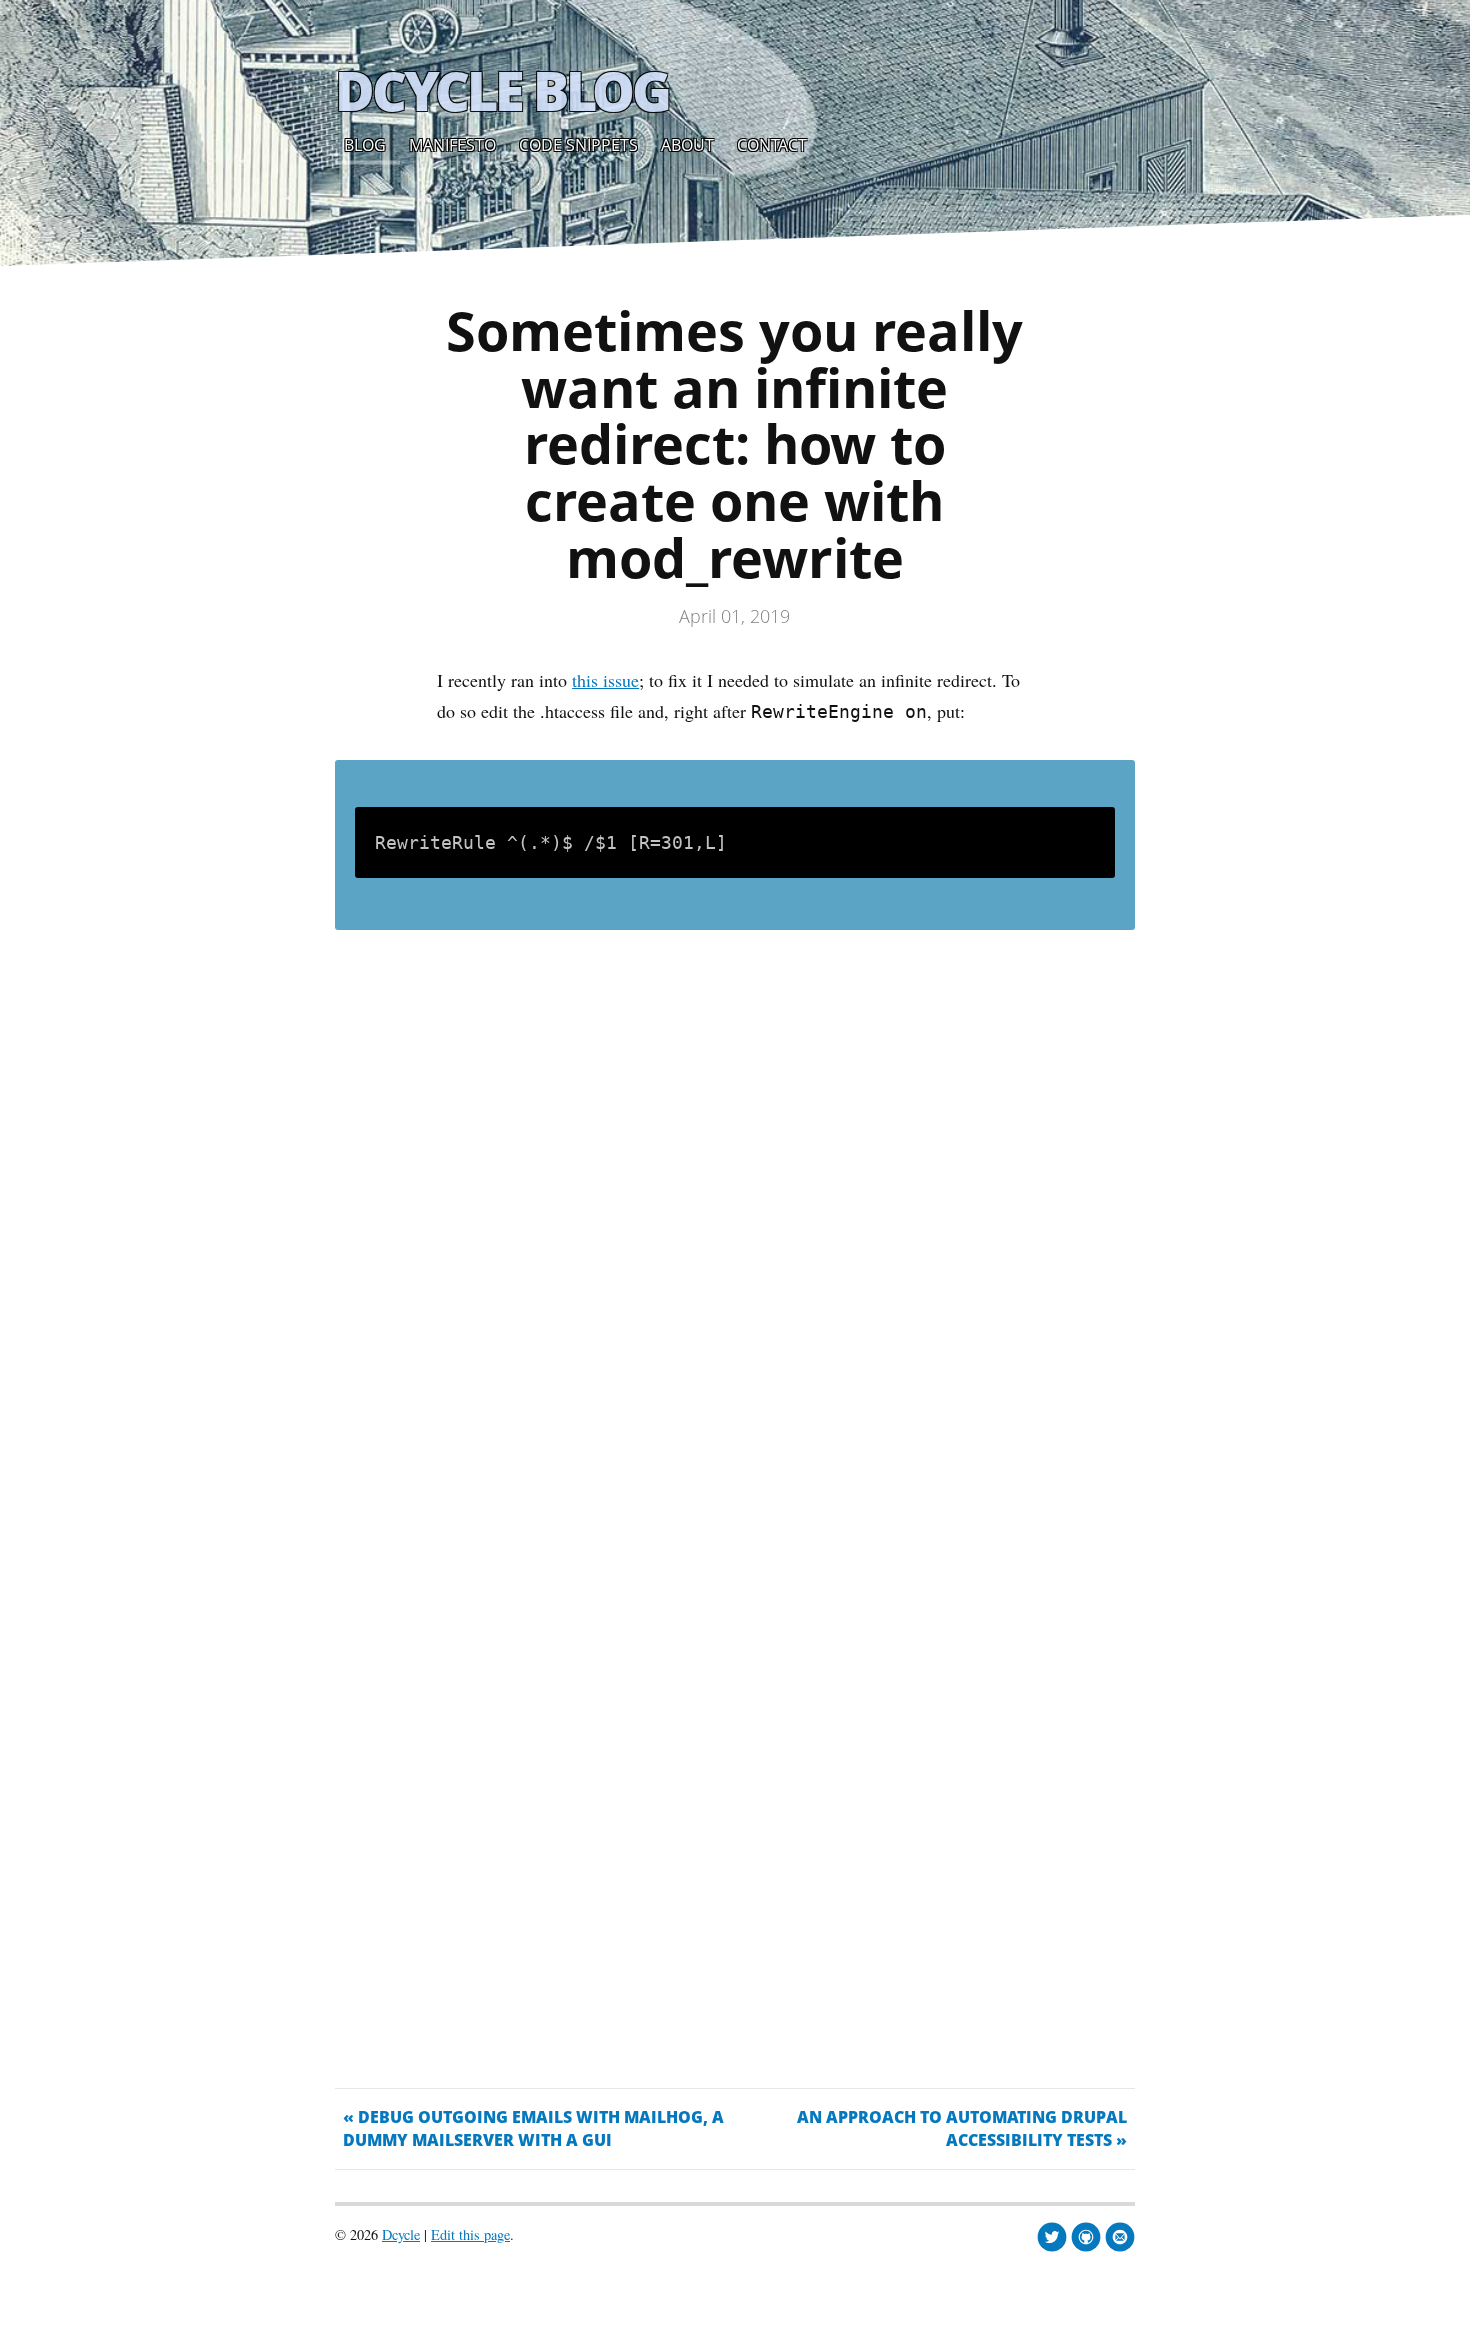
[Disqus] (735, 1244)
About (687, 145)
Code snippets (578, 145)
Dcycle (401, 2234)
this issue (605, 680)
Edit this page (470, 2234)
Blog (365, 145)
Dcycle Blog (502, 90)
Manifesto (452, 145)
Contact (772, 145)
